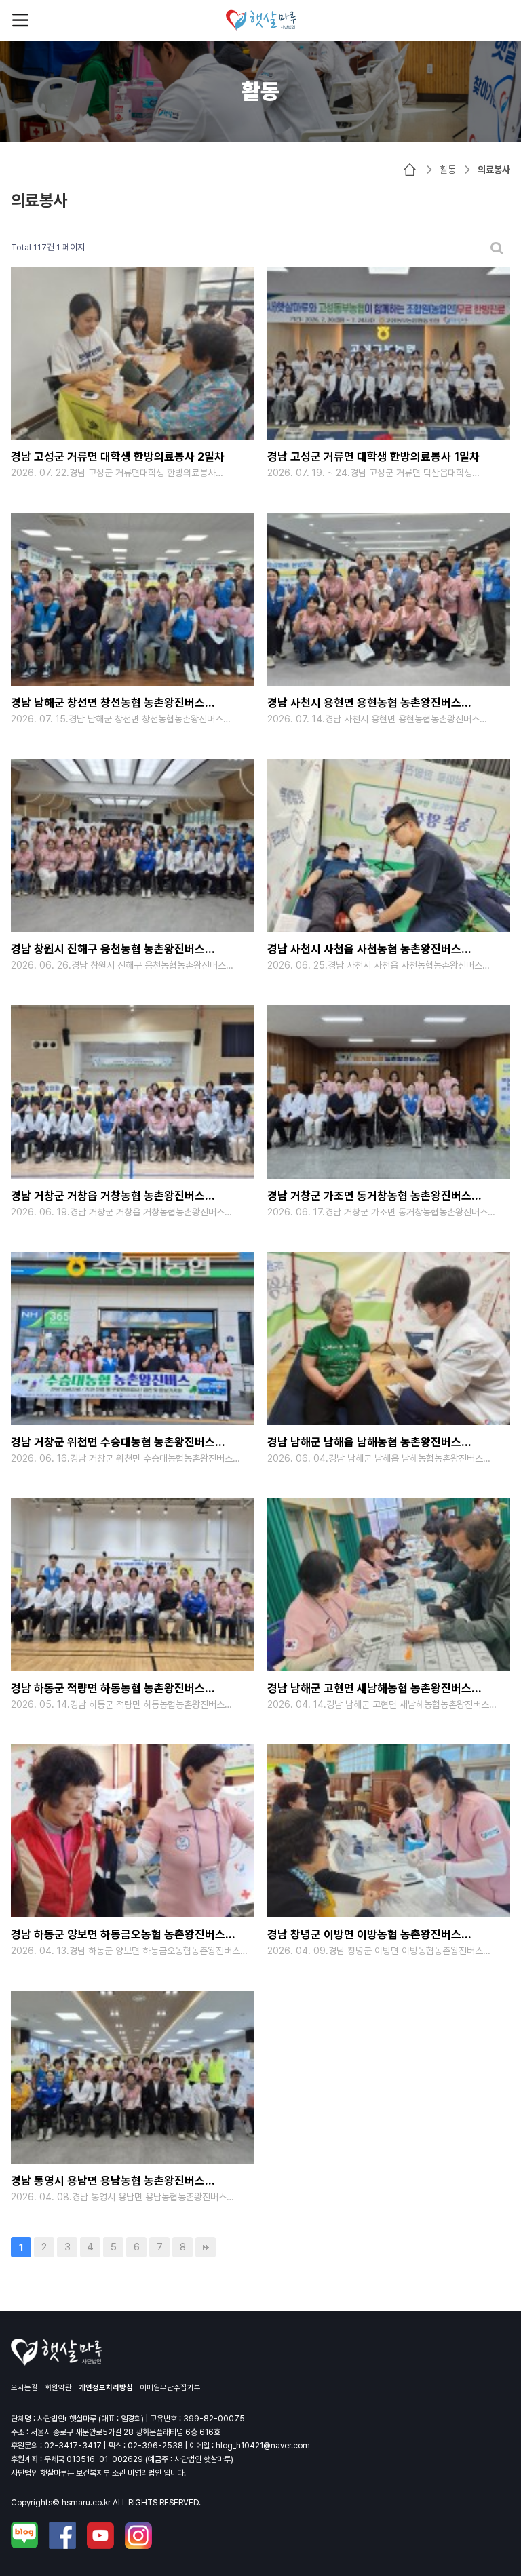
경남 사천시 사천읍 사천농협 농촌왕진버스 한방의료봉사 (364, 951)
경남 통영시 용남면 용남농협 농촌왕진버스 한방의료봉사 (108, 2182)
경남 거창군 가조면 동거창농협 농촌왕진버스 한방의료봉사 (369, 1197)
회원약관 (58, 2388)
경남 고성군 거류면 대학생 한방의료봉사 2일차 (118, 456)
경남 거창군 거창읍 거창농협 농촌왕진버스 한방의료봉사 (108, 1197)
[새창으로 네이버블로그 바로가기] (24, 2535)
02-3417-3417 (73, 2446)
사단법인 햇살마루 (261, 20)
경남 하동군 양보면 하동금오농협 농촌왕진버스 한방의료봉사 (118, 1936)
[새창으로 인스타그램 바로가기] (138, 2535)
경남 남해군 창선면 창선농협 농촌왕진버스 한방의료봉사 (108, 704)
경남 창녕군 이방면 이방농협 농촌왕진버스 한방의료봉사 (364, 1936)
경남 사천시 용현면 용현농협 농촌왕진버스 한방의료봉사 (364, 704)
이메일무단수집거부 (170, 2388)
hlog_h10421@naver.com (263, 2446)
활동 (448, 170)
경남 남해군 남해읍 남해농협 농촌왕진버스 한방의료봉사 (364, 1444)
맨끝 (206, 2247)
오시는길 (24, 2388)
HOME (410, 170)
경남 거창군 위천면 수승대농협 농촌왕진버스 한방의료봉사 (113, 1444)
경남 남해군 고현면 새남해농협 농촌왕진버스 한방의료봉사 (369, 1690)
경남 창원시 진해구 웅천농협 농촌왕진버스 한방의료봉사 (108, 951)
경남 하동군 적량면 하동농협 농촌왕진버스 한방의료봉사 (108, 1690)
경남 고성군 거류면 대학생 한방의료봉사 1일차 (373, 456)
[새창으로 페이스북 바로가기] (62, 2535)
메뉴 (20, 20)
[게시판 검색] (497, 248)
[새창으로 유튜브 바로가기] (100, 2535)
